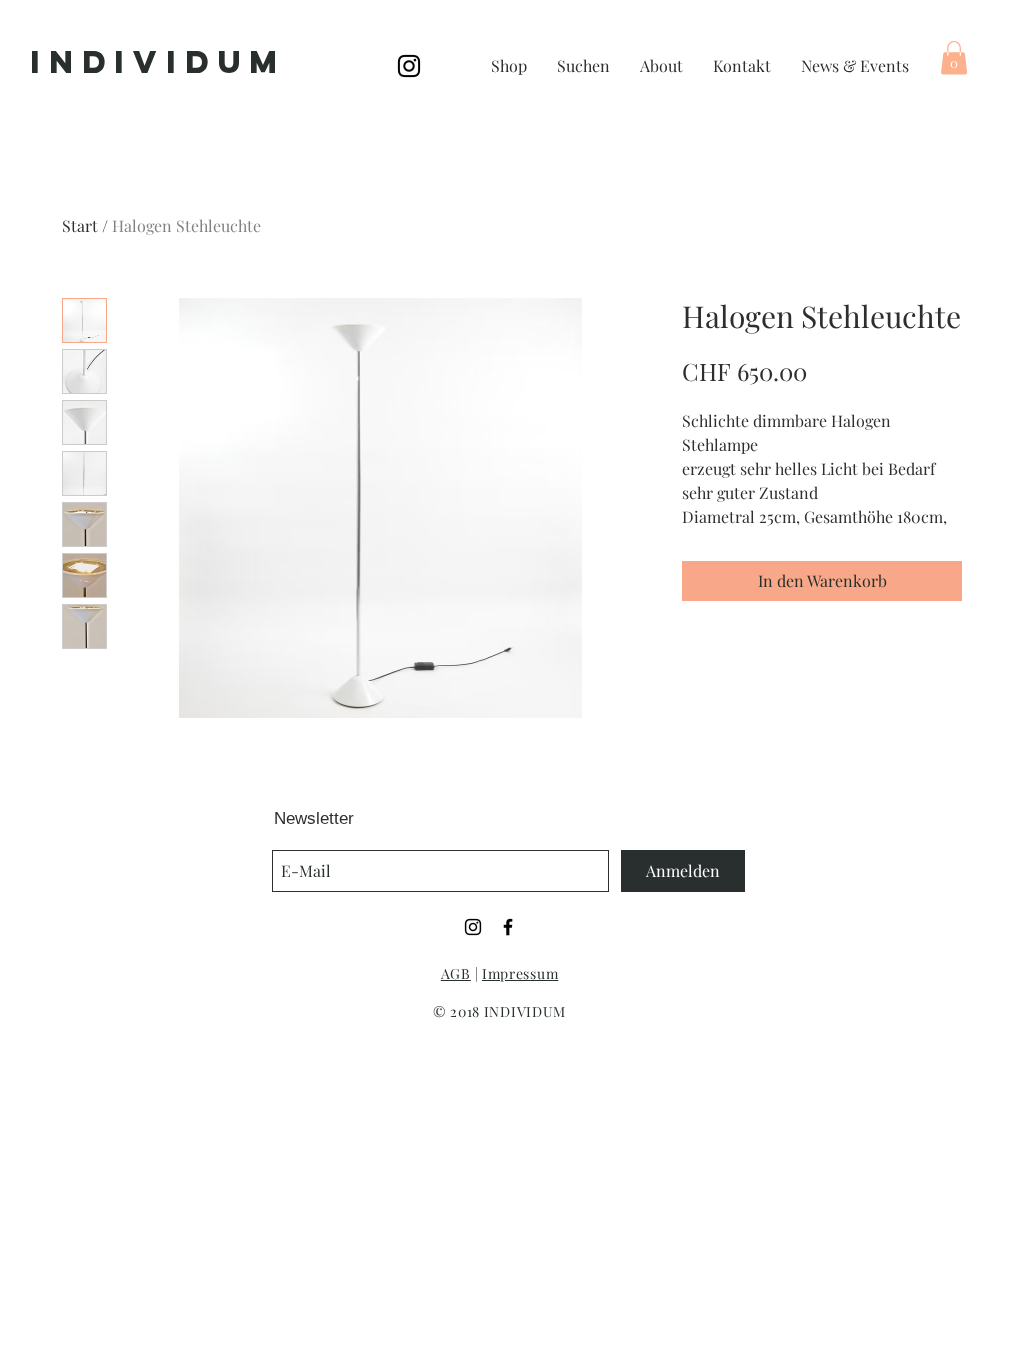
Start (80, 225)
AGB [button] (456, 973)
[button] (954, 57)
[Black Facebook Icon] (508, 927)
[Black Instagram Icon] (409, 66)
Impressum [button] (520, 973)
